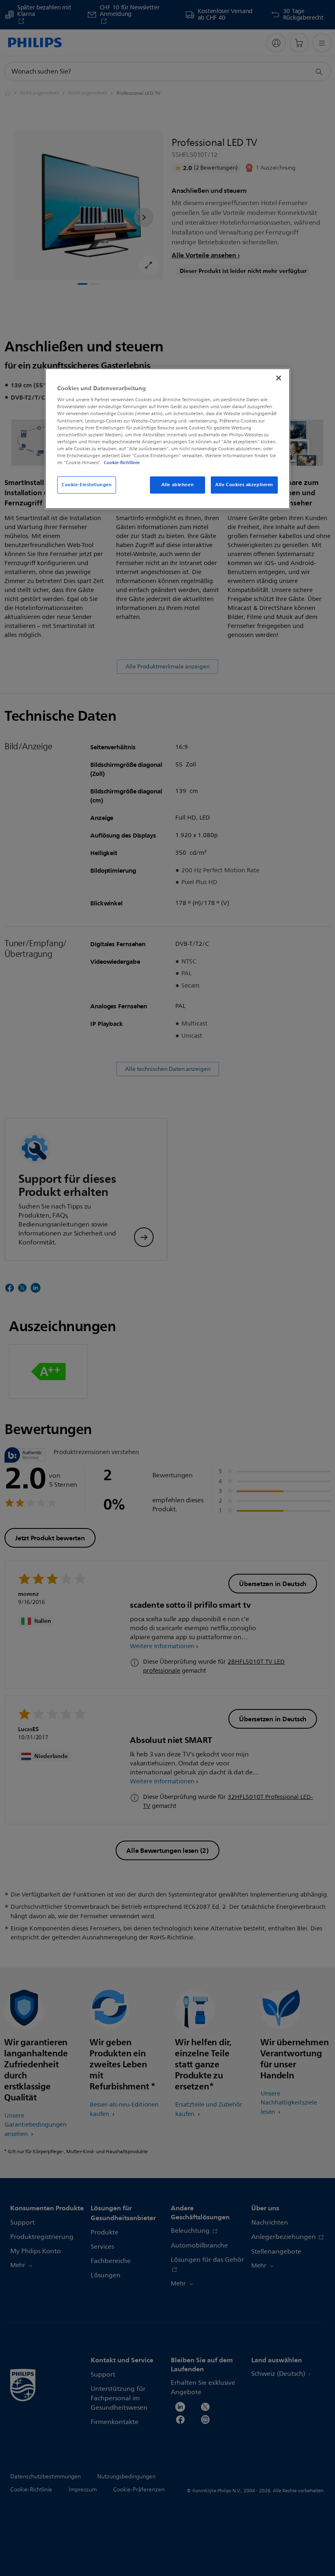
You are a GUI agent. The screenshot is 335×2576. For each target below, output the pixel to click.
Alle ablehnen (178, 485)
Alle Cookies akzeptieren (244, 485)
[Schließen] (279, 378)
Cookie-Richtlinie (122, 462)
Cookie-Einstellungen (87, 485)
